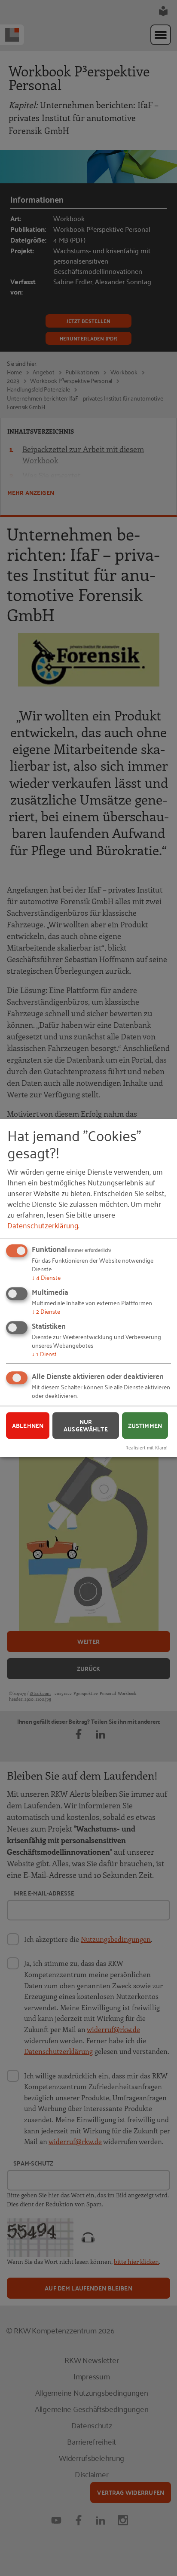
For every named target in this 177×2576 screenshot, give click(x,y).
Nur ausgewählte (86, 1426)
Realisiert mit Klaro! (146, 1447)
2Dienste (46, 1311)
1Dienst (44, 1353)
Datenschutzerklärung (43, 1225)
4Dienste (46, 1277)
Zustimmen (145, 1425)
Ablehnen (28, 1425)
